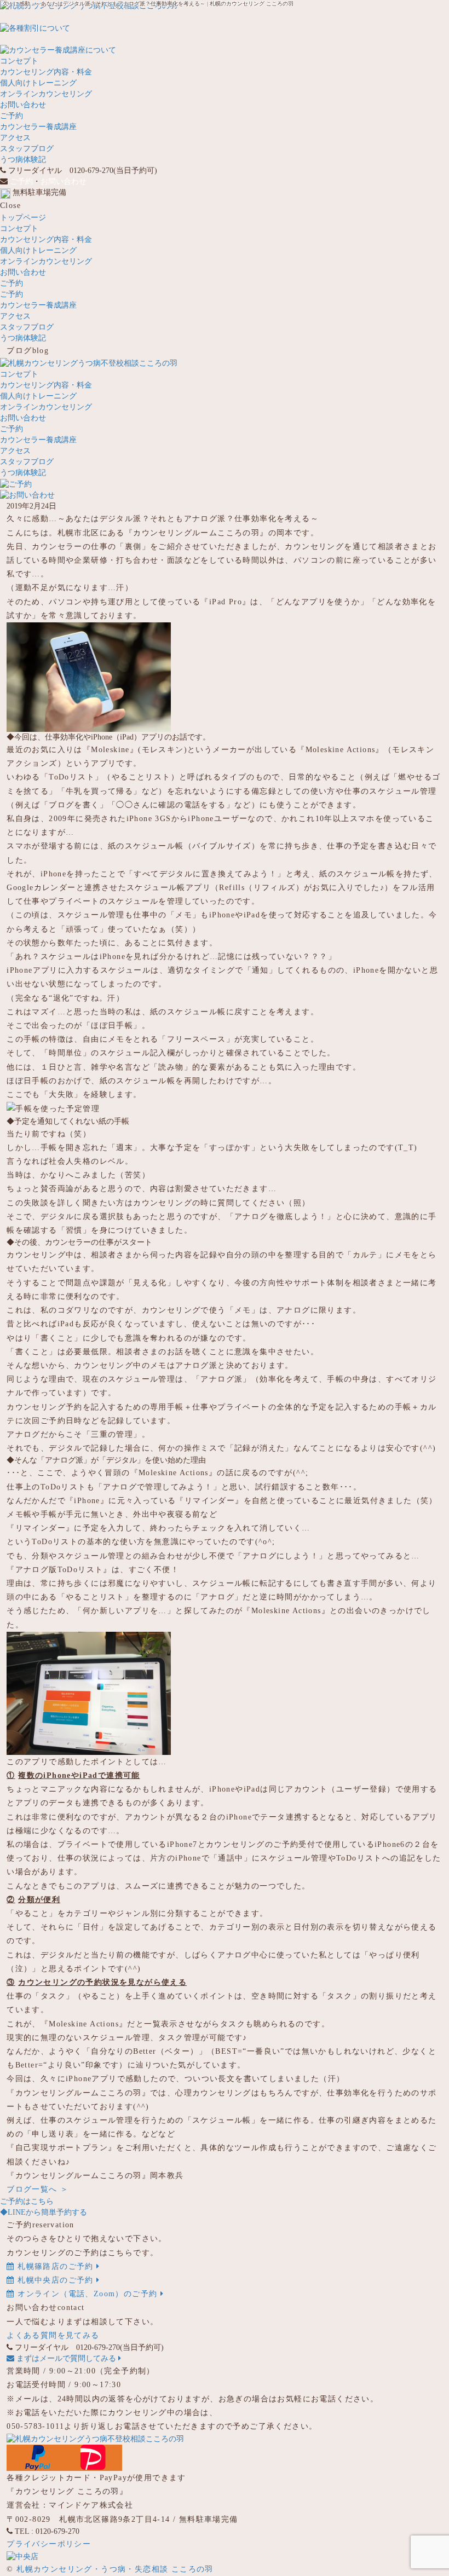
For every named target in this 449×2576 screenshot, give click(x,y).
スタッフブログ (27, 149)
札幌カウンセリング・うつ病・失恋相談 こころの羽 (115, 2569)
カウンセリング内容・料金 (46, 72)
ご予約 (11, 116)
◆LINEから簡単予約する (44, 2212)
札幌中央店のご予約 (56, 2280)
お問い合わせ (23, 105)
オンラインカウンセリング (46, 94)
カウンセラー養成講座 (38, 127)
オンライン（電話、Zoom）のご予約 (88, 2294)
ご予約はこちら (27, 2201)
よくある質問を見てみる (53, 2335)
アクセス (15, 138)
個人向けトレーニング (38, 83)
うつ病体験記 (23, 160)
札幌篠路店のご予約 (56, 2266)
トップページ (23, 218)
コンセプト (19, 61)
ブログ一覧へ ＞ (38, 2189)
